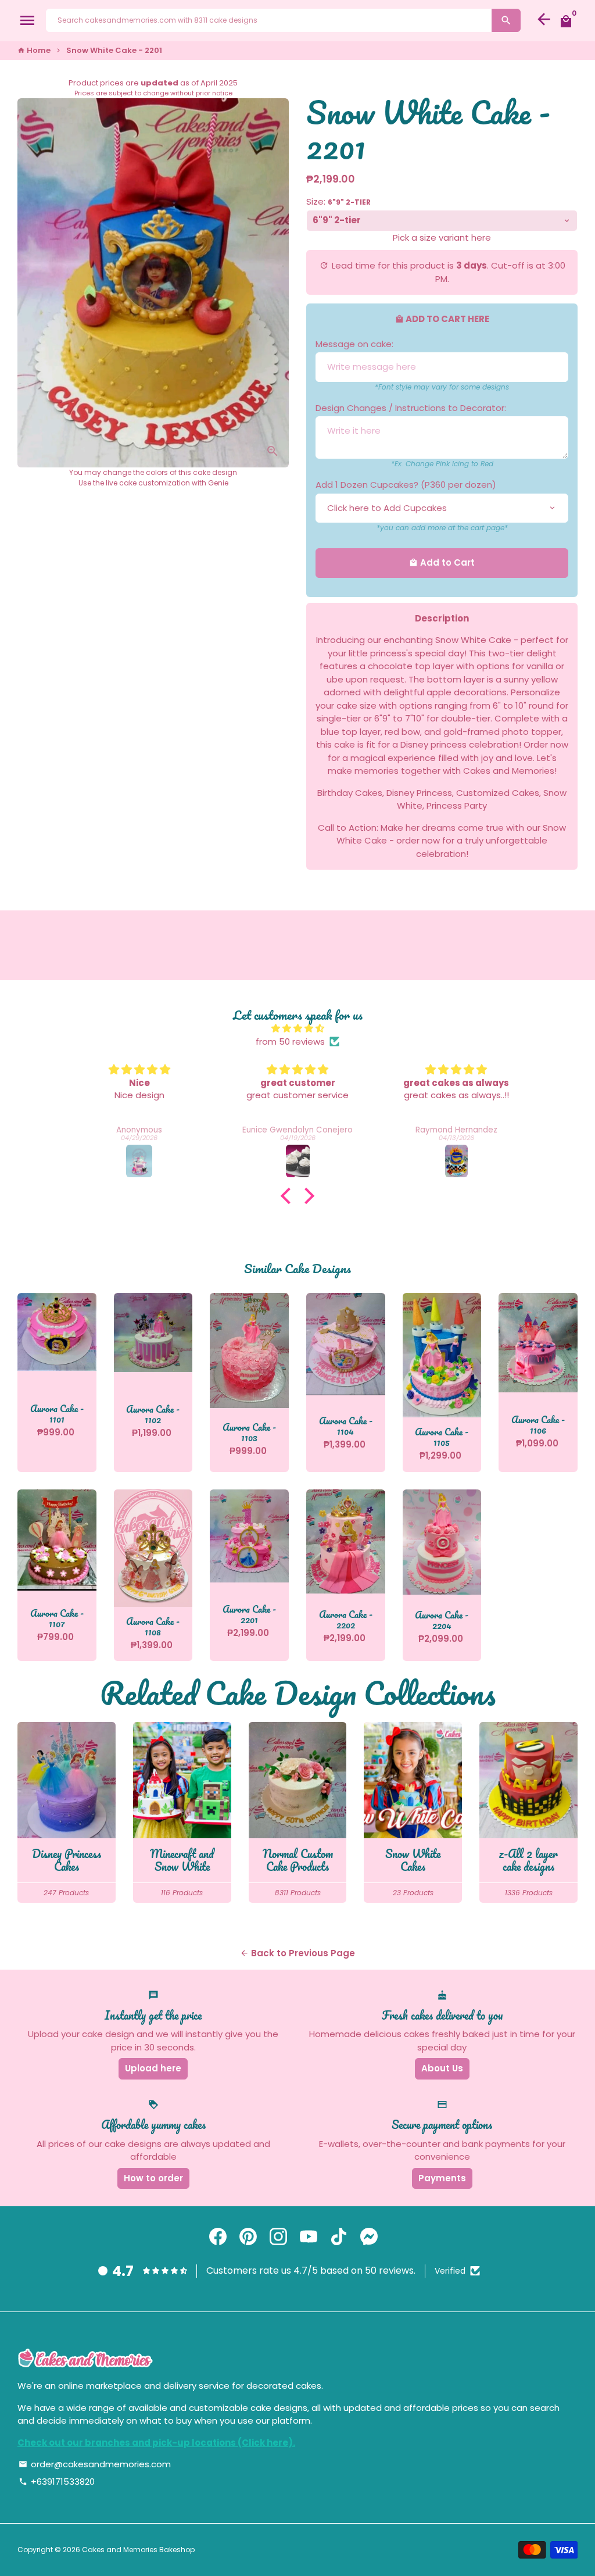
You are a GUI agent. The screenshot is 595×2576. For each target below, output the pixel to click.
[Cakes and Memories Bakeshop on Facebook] (218, 2237)
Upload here (153, 2068)
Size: (338, 201)
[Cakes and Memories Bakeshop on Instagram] (278, 2237)
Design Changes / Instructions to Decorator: (411, 408)
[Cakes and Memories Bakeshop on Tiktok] (339, 2237)
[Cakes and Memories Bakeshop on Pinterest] (248, 2237)
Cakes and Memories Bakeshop (138, 2550)
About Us (442, 2068)
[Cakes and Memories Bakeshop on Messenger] (369, 2237)
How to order (153, 2178)
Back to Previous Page (297, 1953)
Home (34, 50)
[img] (297, 1029)
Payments (442, 2178)
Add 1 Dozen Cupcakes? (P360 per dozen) (406, 485)
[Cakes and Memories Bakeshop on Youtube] (309, 2237)
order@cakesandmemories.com (95, 2464)
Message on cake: (354, 344)
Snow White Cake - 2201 (114, 50)
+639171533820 (57, 2482)
